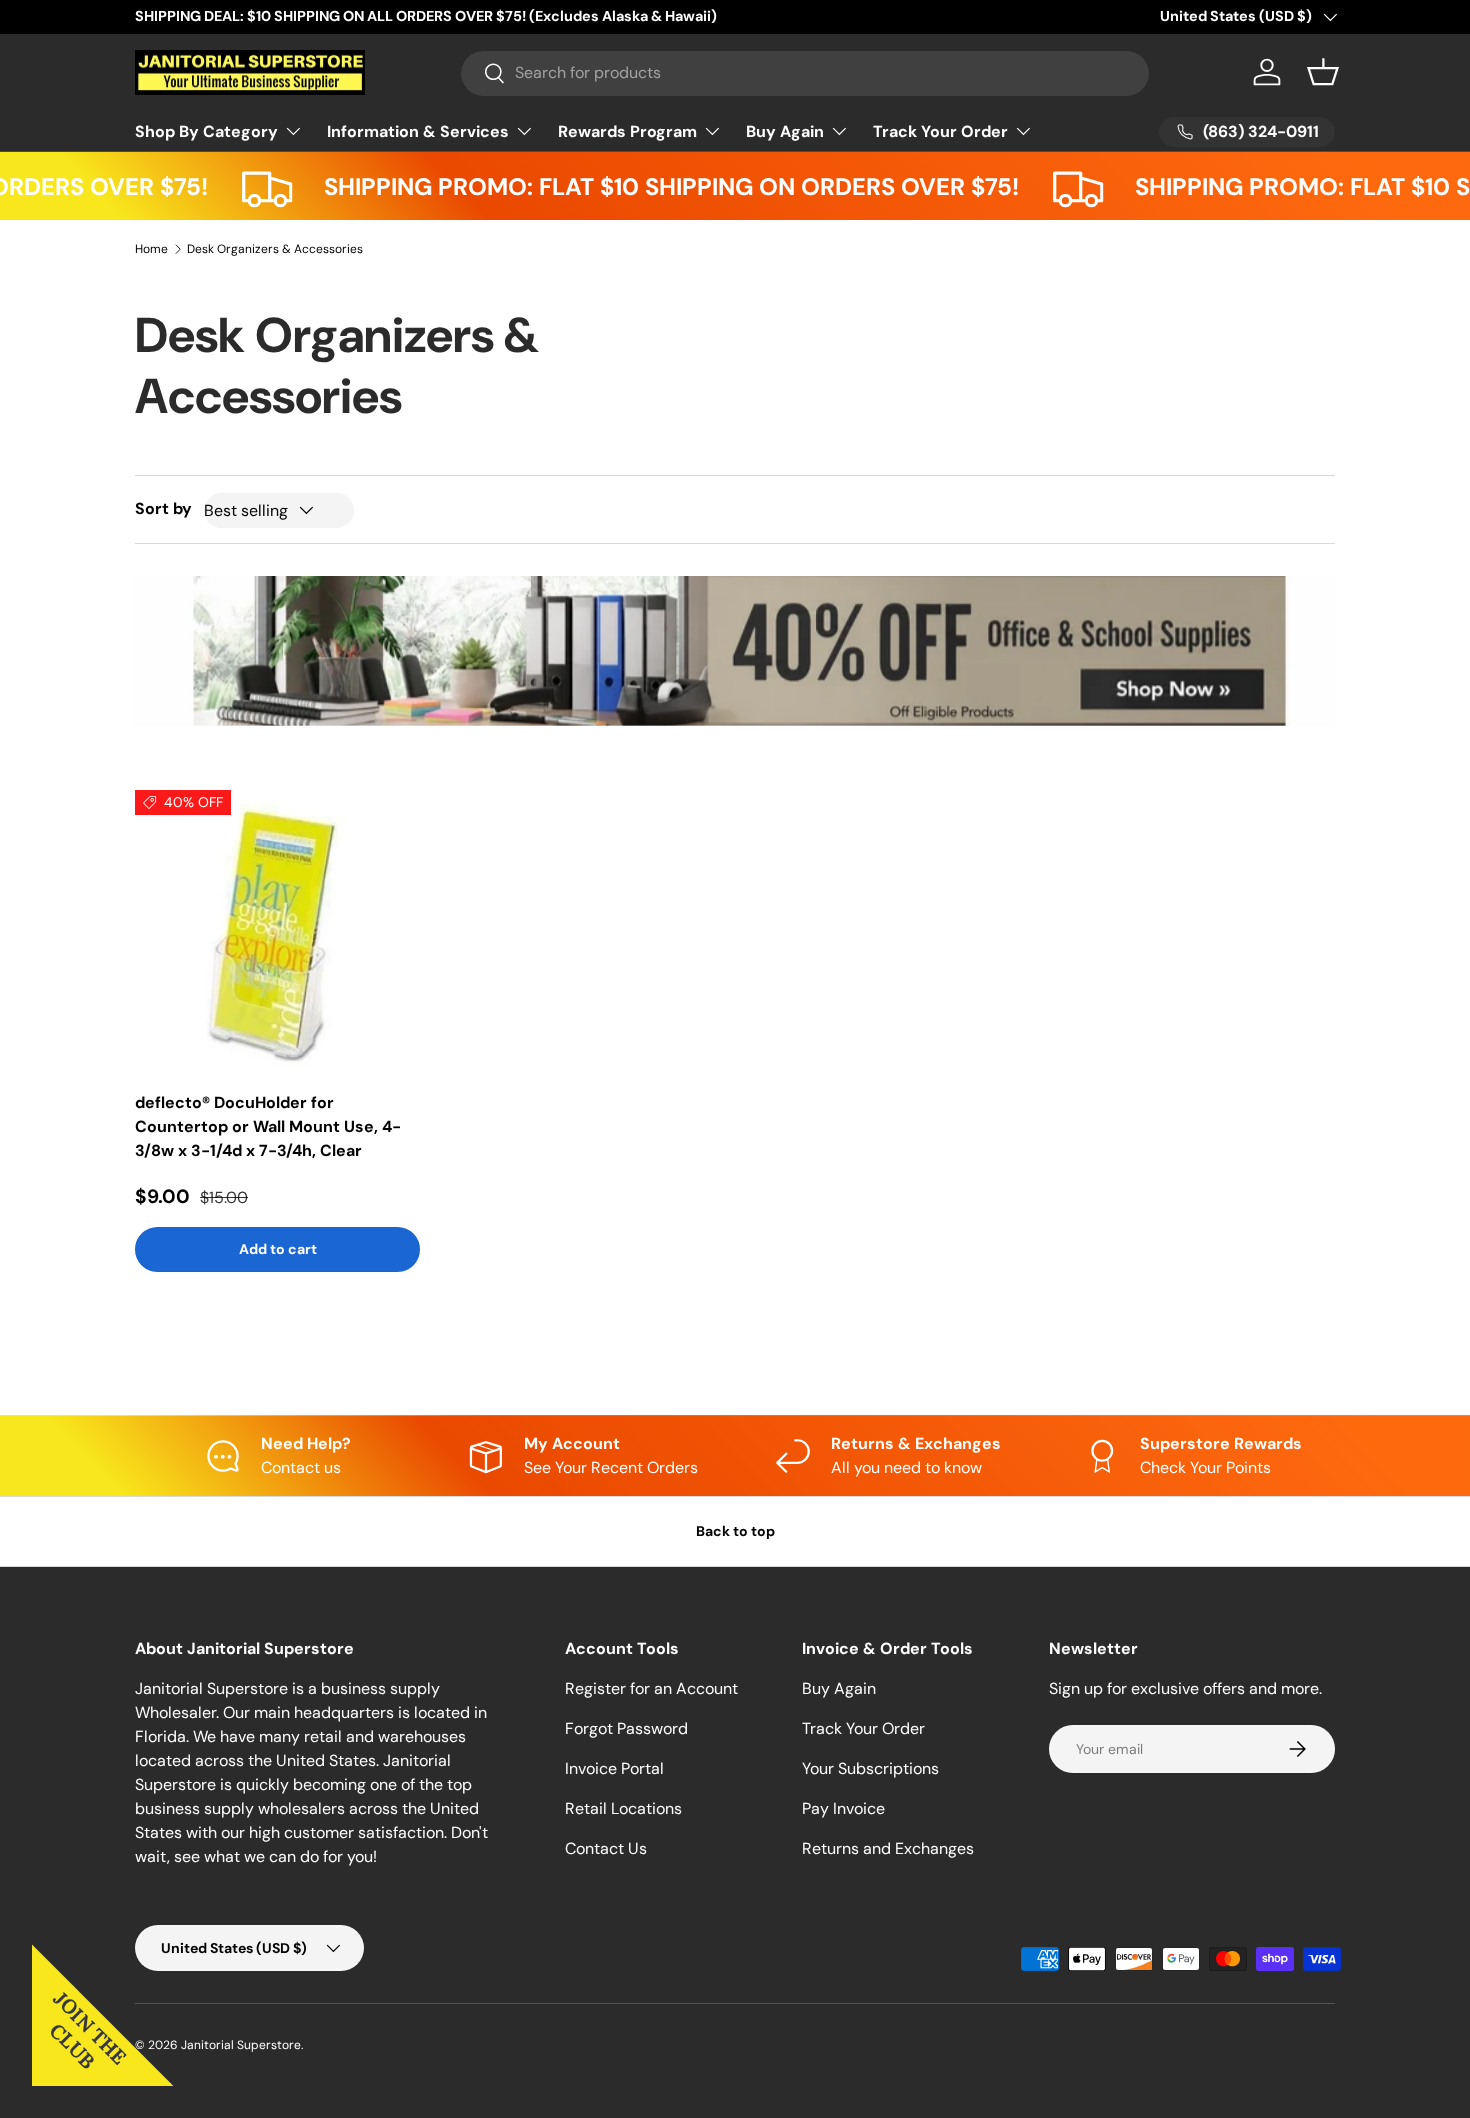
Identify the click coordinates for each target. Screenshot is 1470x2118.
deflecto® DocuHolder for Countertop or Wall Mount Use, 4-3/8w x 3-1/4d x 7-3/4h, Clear (268, 1126)
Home (151, 249)
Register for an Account (651, 1688)
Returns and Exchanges (888, 1848)
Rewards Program (627, 131)
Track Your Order (940, 131)
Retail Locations (623, 1808)
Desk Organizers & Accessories (275, 249)
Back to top (735, 1531)
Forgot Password (626, 1728)
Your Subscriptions (870, 1768)
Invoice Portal (614, 1768)
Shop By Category (206, 131)
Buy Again (785, 131)
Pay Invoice (843, 1808)
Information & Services (418, 131)
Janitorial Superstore (241, 2045)
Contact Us (606, 1848)
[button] (1323, 72)
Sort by (163, 508)
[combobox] (805, 72)
